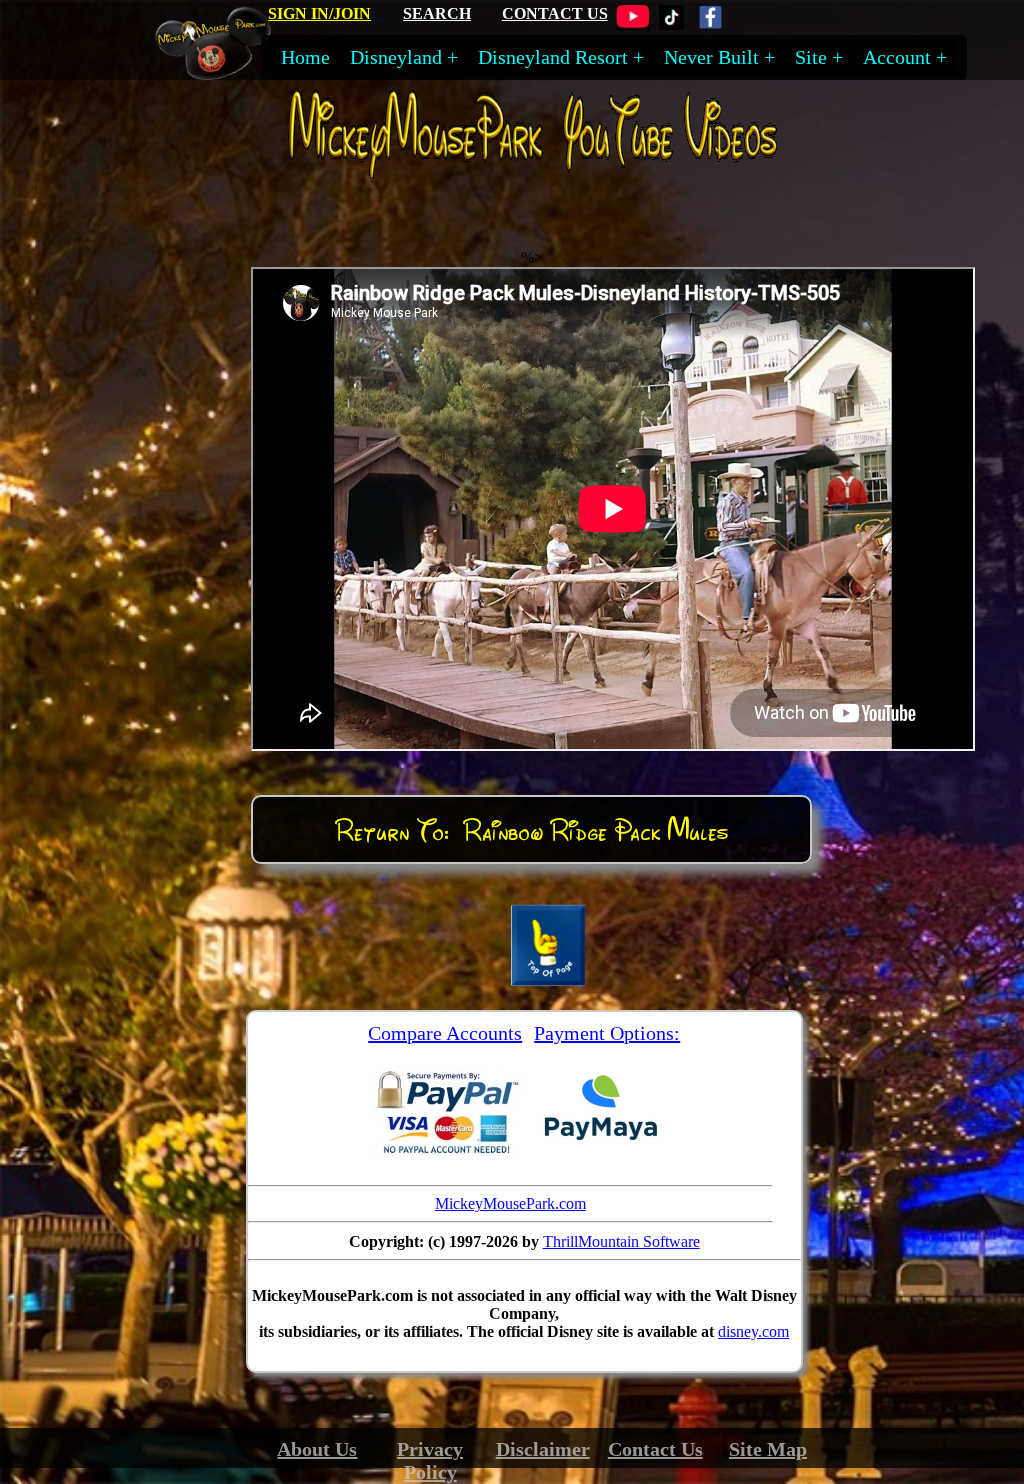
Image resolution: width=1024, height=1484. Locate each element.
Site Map (768, 1449)
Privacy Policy (430, 1460)
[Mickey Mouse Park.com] (222, 72)
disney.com (753, 1331)
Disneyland (396, 57)
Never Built (711, 57)
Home (305, 57)
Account (897, 57)
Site (811, 57)
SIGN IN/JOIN (319, 13)
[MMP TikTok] (671, 24)
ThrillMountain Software (621, 1241)
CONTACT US (555, 13)
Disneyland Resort (553, 57)
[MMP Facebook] (710, 24)
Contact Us (655, 1449)
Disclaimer (543, 1449)
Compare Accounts (445, 1033)
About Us (317, 1449)
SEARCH (437, 13)
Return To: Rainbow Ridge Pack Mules (531, 830)
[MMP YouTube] (633, 24)
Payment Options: (607, 1033)
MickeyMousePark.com (510, 1203)
